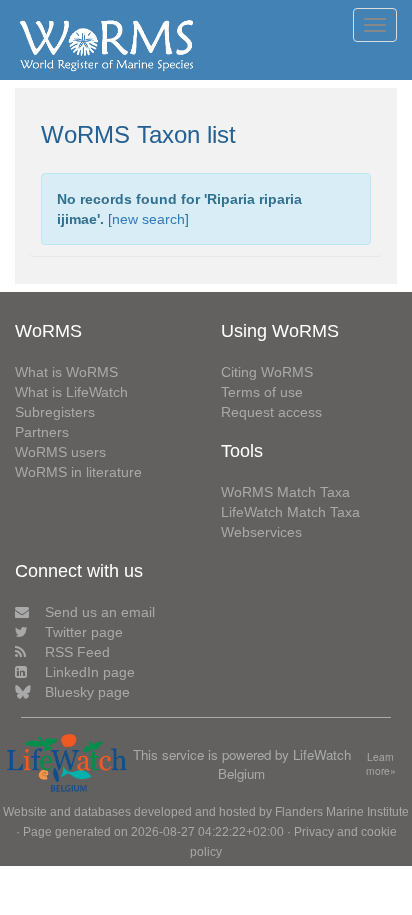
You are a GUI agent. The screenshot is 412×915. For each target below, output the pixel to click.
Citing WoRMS (267, 372)
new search (148, 219)
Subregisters (55, 412)
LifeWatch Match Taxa (290, 512)
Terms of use (262, 392)
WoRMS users (60, 452)
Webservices (261, 532)
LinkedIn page (90, 672)
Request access (271, 412)
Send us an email (100, 612)
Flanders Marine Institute (342, 812)
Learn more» (381, 764)
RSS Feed (77, 652)
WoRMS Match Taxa (285, 492)
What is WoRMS (66, 372)
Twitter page (84, 632)
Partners (42, 432)
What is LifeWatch (71, 392)
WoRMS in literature (78, 472)
